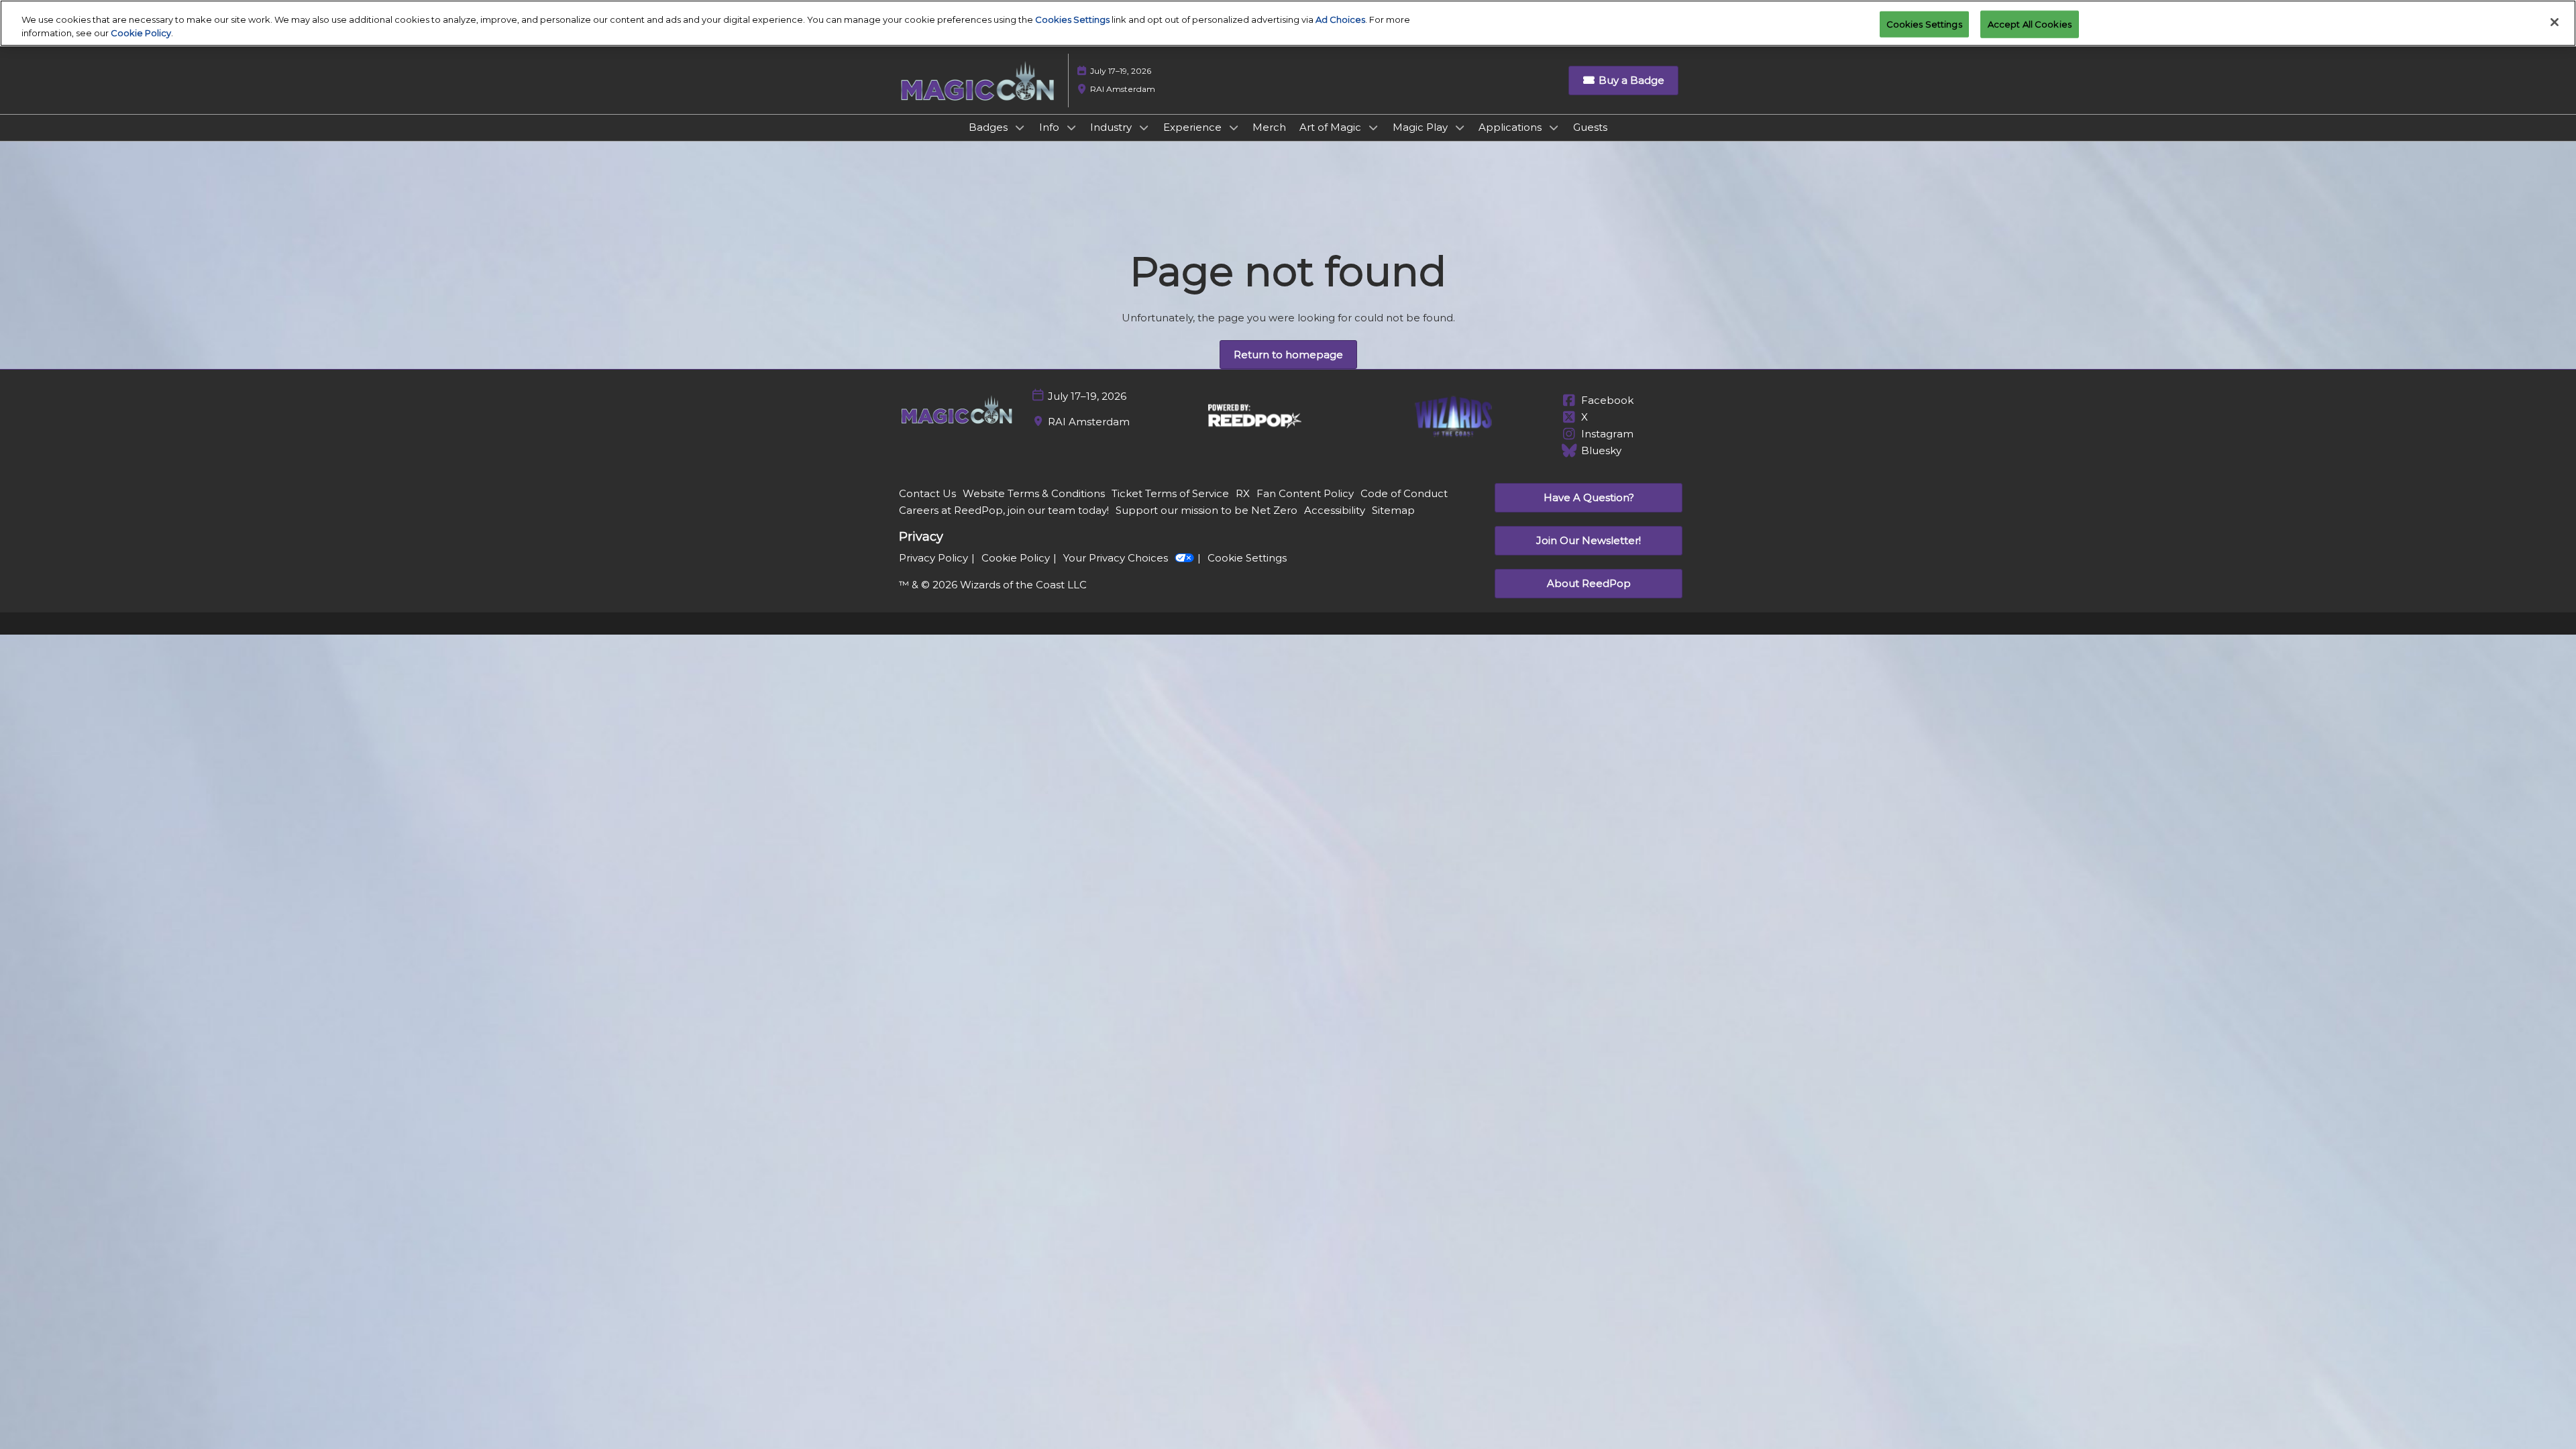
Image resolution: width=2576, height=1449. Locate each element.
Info (1051, 127)
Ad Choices (1340, 19)
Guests (1590, 127)
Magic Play (1421, 127)
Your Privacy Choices (1116, 558)
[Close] (2555, 22)
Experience (1194, 127)
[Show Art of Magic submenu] (1373, 127)
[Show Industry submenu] (1144, 127)
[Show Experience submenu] (1234, 127)
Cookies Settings (1072, 19)
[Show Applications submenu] (1554, 127)
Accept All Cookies (2030, 23)
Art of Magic (1332, 127)
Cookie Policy (141, 33)
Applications (1511, 127)
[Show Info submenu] (1071, 127)
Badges (989, 127)
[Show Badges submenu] (1020, 127)
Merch (1269, 127)
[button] (1623, 80)
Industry (1112, 127)
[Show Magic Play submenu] (1460, 127)
